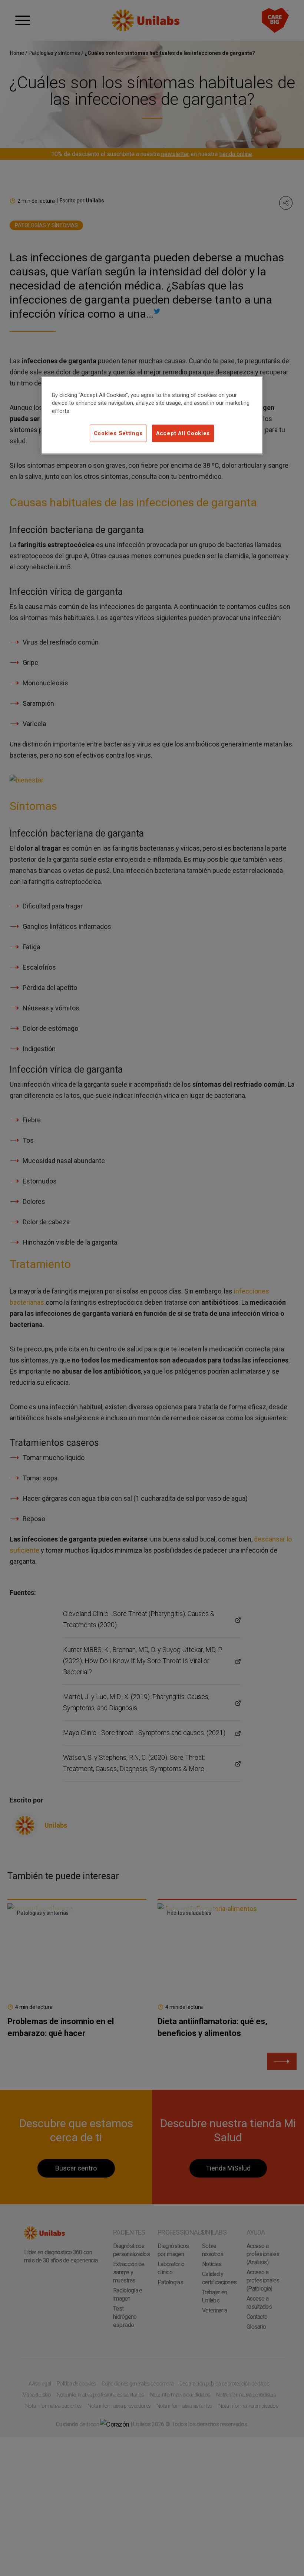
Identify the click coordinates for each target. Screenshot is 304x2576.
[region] (152, 415)
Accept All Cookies (183, 433)
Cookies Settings (118, 433)
